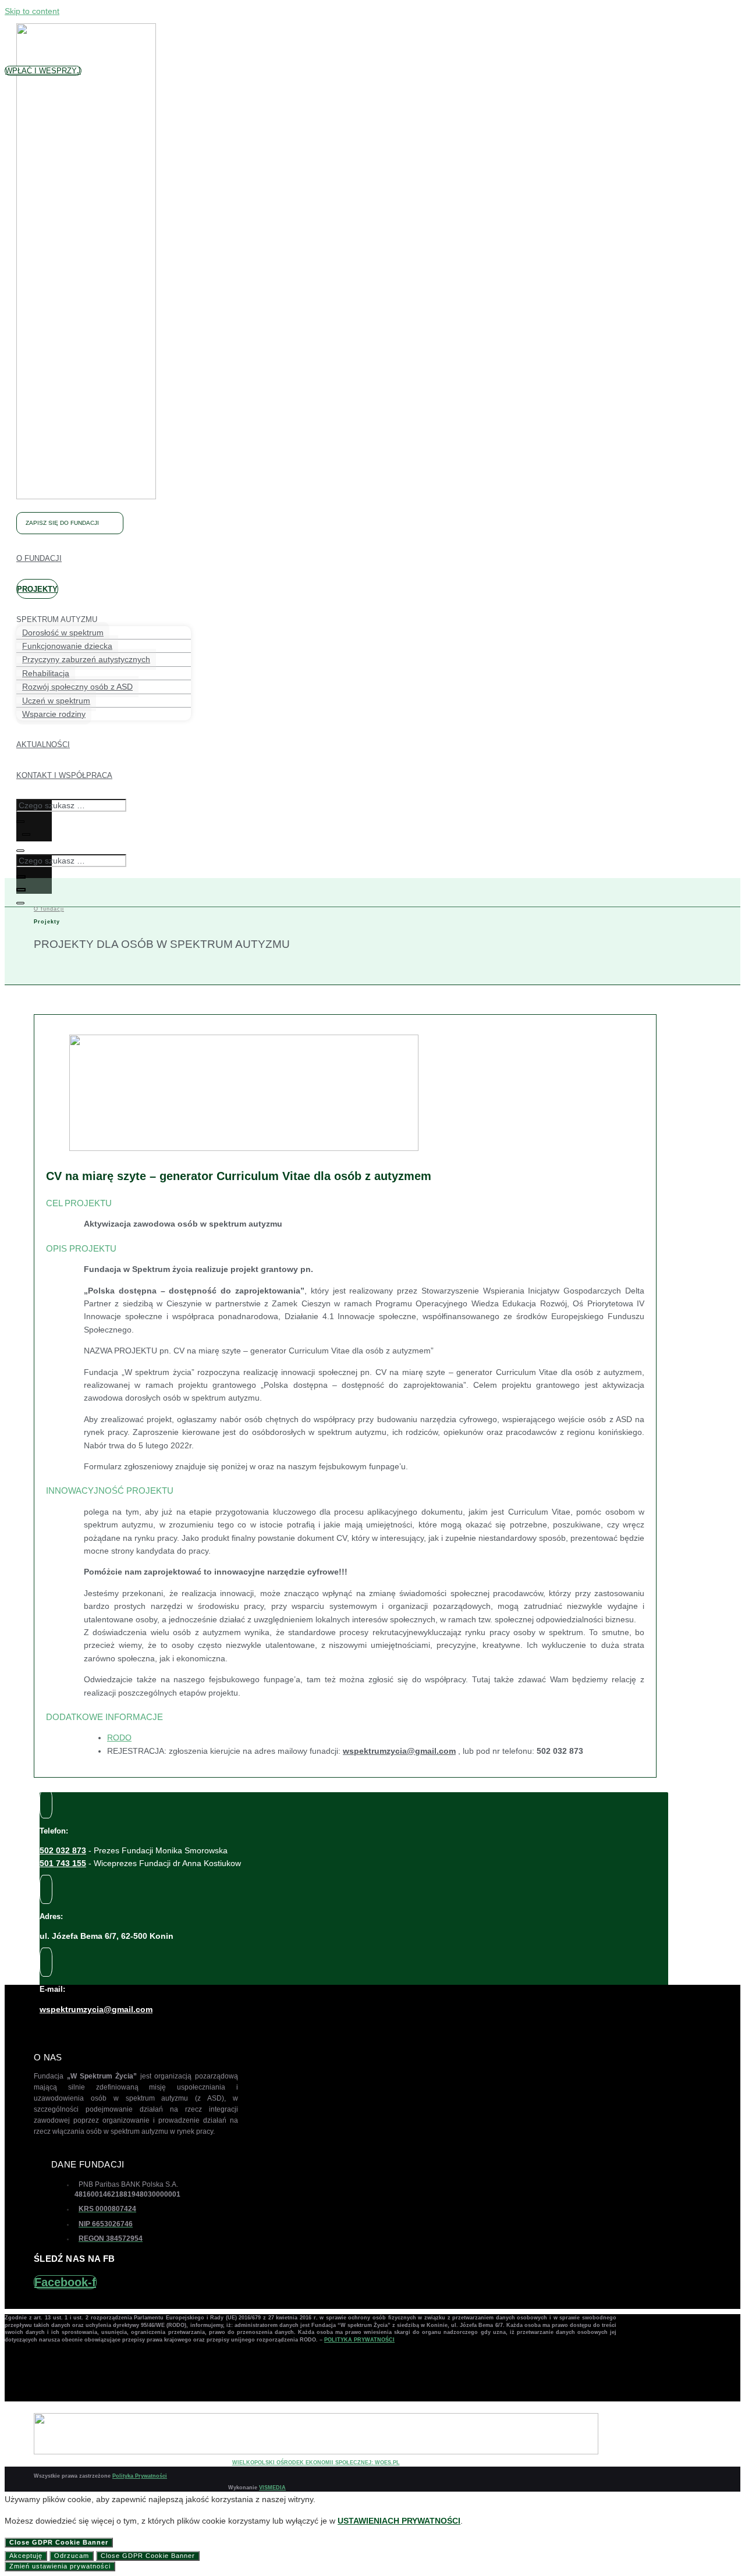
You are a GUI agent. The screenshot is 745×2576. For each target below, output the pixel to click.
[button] (43, 71)
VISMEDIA (272, 2488)
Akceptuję (26, 2556)
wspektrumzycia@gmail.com (96, 2009)
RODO (119, 1738)
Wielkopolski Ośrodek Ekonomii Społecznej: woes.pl (316, 2463)
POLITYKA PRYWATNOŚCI (359, 2340)
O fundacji (49, 909)
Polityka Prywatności (140, 2476)
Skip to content (32, 11)
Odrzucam (72, 2556)
